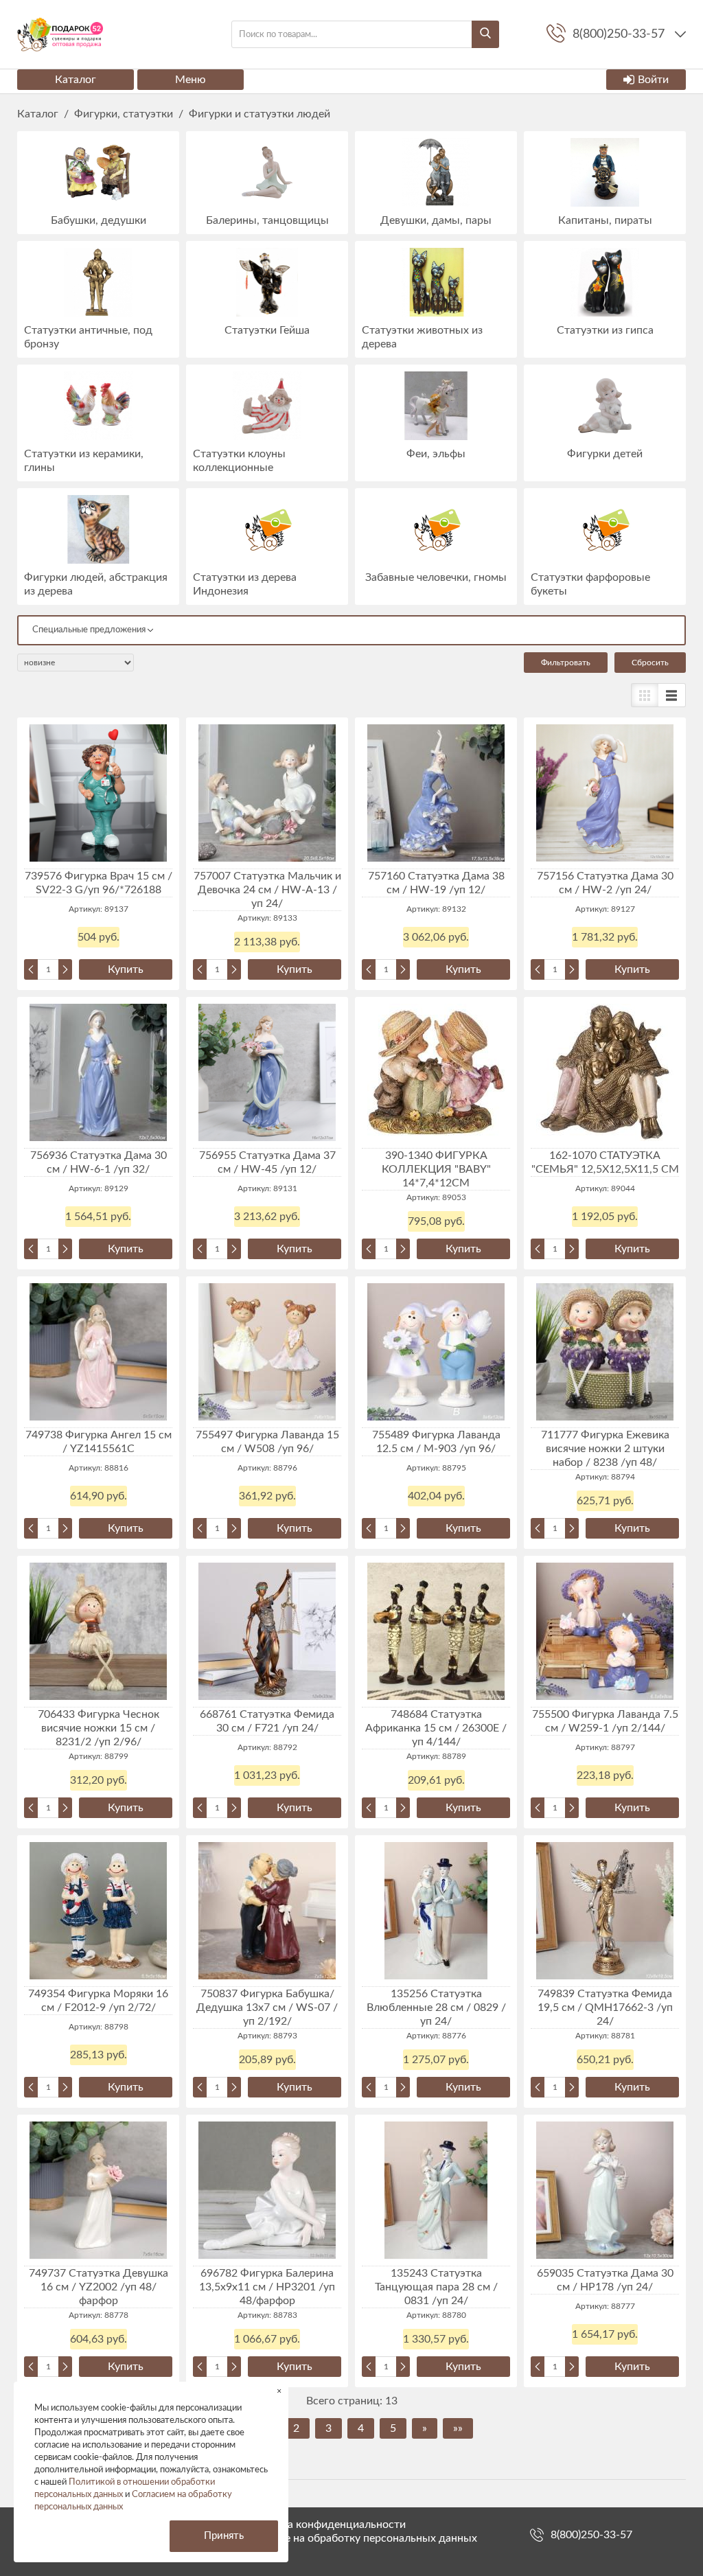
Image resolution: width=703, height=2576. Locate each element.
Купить (126, 969)
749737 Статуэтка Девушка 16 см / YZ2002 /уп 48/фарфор (99, 2287)
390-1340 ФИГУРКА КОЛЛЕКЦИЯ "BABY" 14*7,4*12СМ (436, 1169)
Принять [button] (224, 2536)
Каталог (76, 80)
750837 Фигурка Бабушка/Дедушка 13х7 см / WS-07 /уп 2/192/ (267, 2008)
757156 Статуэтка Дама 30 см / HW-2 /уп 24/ (605, 883)
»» (458, 2428)
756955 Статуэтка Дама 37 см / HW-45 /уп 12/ (267, 1162)
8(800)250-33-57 (591, 2535)
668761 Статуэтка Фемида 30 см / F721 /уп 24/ (267, 1721)
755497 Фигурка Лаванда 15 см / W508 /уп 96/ (267, 1442)
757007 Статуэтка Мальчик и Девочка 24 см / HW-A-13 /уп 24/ (267, 890)
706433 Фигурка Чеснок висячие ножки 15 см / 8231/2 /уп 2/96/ (99, 1728)
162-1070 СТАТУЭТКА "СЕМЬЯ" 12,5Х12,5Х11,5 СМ (605, 1162)
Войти (653, 80)
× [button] (279, 2391)
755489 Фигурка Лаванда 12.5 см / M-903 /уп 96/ (436, 1442)
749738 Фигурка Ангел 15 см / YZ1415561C (99, 1442)
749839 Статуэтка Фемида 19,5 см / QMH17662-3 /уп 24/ (605, 2008)
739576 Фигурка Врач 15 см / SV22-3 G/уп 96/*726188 (99, 883)
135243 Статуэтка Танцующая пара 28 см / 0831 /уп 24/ (436, 2287)
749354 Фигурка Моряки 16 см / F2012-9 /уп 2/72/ (98, 2001)
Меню (191, 80)
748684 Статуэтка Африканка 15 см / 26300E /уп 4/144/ (436, 1728)
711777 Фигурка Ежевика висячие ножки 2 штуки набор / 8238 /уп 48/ (605, 1449)
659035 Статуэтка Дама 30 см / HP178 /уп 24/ (605, 2280)
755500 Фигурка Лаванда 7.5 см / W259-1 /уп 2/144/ (605, 1721)
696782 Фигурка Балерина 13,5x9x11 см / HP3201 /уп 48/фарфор (267, 2287)
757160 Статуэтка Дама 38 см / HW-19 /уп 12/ (436, 883)
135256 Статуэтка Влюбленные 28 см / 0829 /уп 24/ (436, 2008)
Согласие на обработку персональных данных (360, 2538)
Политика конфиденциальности (325, 2525)
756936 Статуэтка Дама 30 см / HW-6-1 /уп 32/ (99, 1162)
